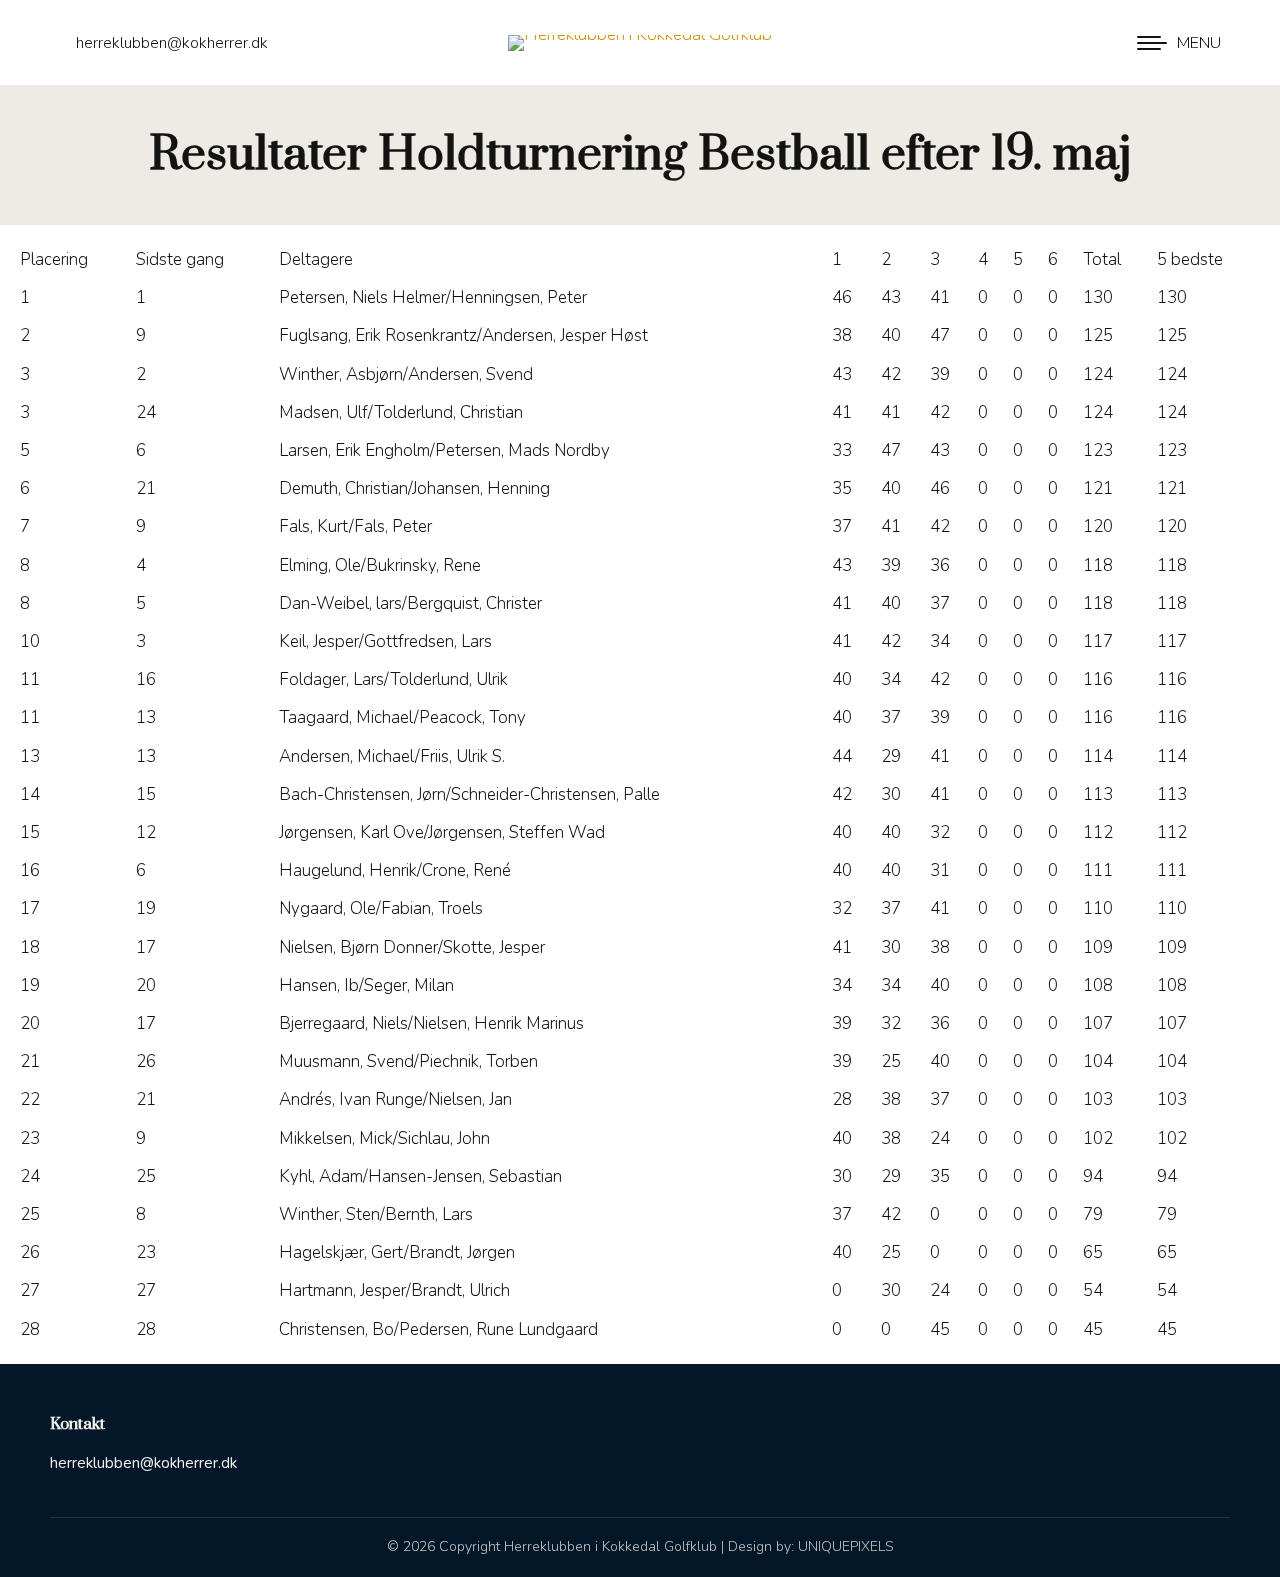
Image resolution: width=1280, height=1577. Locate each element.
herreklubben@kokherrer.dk (172, 43)
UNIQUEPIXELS (846, 1546)
